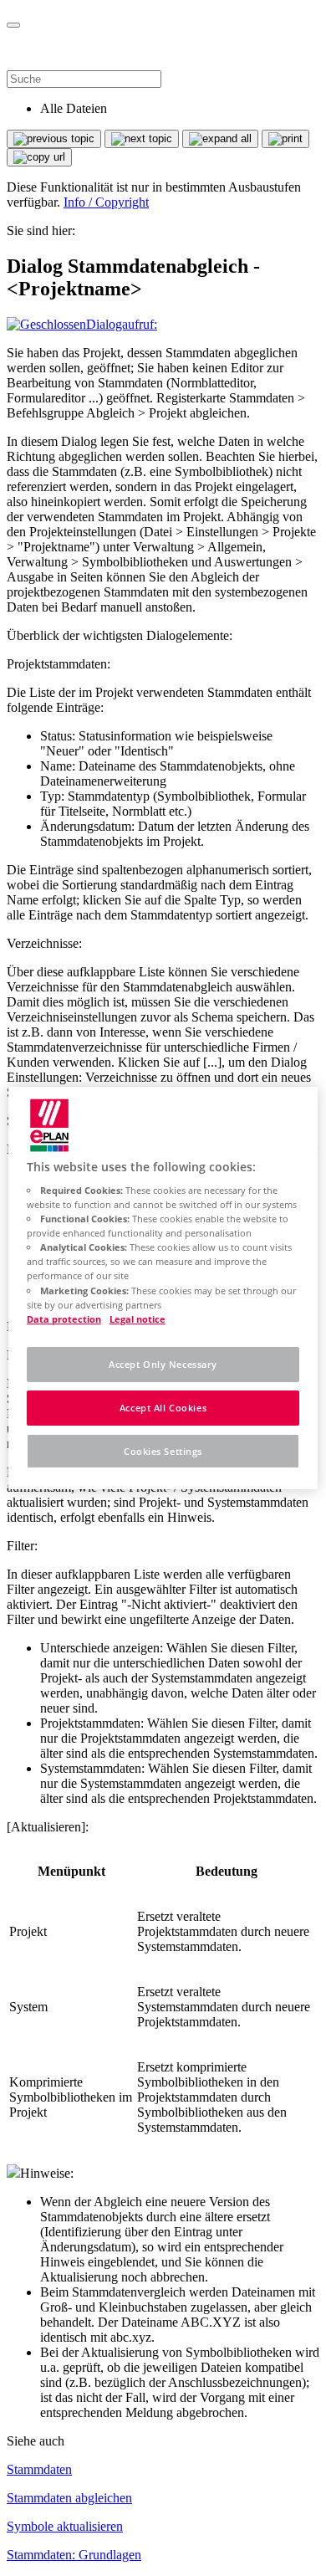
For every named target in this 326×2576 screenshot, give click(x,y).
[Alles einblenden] (220, 139)
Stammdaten (39, 2469)
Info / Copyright (106, 202)
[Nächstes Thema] (142, 139)
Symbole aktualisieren (65, 2526)
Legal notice (138, 1319)
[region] (163, 1288)
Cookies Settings (163, 1451)
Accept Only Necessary (163, 1364)
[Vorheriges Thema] (54, 139)
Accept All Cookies (163, 1408)
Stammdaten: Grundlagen (74, 2555)
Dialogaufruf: (122, 324)
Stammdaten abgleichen (69, 2498)
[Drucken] (285, 139)
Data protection (64, 1319)
